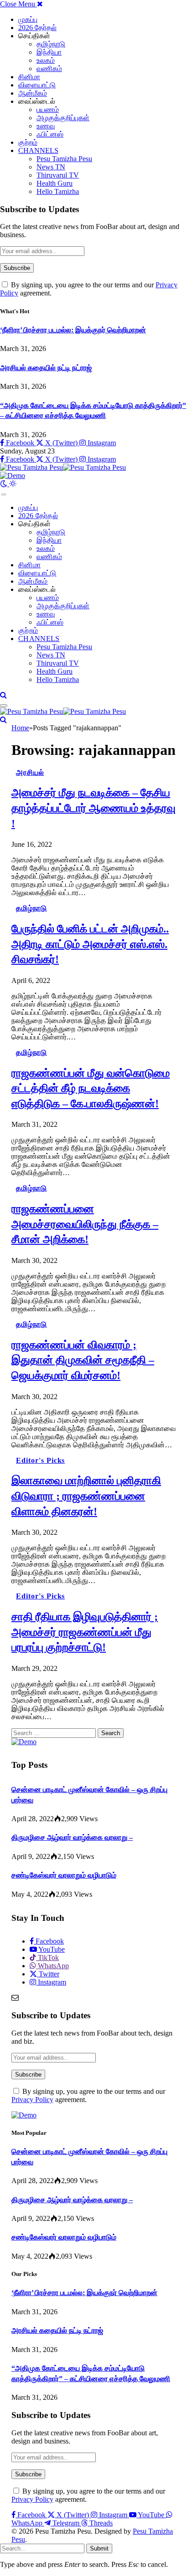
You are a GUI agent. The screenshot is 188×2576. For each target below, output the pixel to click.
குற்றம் (28, 142)
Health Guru (55, 183)
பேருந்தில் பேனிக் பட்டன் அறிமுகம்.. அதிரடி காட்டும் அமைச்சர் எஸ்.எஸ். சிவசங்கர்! (90, 944)
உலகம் (46, 60)
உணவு (46, 126)
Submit (99, 2548)
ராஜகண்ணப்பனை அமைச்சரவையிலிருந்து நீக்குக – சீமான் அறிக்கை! (85, 1224)
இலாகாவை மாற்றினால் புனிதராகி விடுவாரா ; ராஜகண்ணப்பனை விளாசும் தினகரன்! (86, 1496)
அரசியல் (30, 772)
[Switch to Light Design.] (13, 484)
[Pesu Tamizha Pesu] (63, 467)
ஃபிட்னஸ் (50, 134)
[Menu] (4, 494)
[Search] (3, 695)
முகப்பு (28, 19)
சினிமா (29, 77)
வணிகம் (49, 69)
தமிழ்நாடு (51, 44)
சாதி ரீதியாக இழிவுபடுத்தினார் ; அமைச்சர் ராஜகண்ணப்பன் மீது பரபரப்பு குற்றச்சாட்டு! (85, 1632)
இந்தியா (49, 52)
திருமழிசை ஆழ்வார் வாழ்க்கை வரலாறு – (72, 1837)
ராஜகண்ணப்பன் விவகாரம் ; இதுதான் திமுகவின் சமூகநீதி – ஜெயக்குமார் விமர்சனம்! (83, 1360)
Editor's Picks (40, 1460)
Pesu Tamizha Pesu (64, 159)
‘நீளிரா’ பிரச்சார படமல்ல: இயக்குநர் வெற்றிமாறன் (73, 330)
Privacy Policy (32, 2100)
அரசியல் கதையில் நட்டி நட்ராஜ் (46, 368)
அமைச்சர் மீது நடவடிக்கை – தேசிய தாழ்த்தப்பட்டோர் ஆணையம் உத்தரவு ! (94, 808)
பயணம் (48, 109)
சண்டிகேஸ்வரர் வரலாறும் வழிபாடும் (64, 1875)
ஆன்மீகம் (33, 93)
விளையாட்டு (37, 85)
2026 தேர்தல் (37, 28)
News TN (51, 167)
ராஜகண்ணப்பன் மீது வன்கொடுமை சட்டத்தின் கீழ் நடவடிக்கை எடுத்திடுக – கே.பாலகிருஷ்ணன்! (91, 1088)
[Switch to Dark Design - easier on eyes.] (5, 484)
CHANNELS (38, 150)
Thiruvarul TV (58, 175)
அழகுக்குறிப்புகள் (63, 118)
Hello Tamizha (58, 191)
